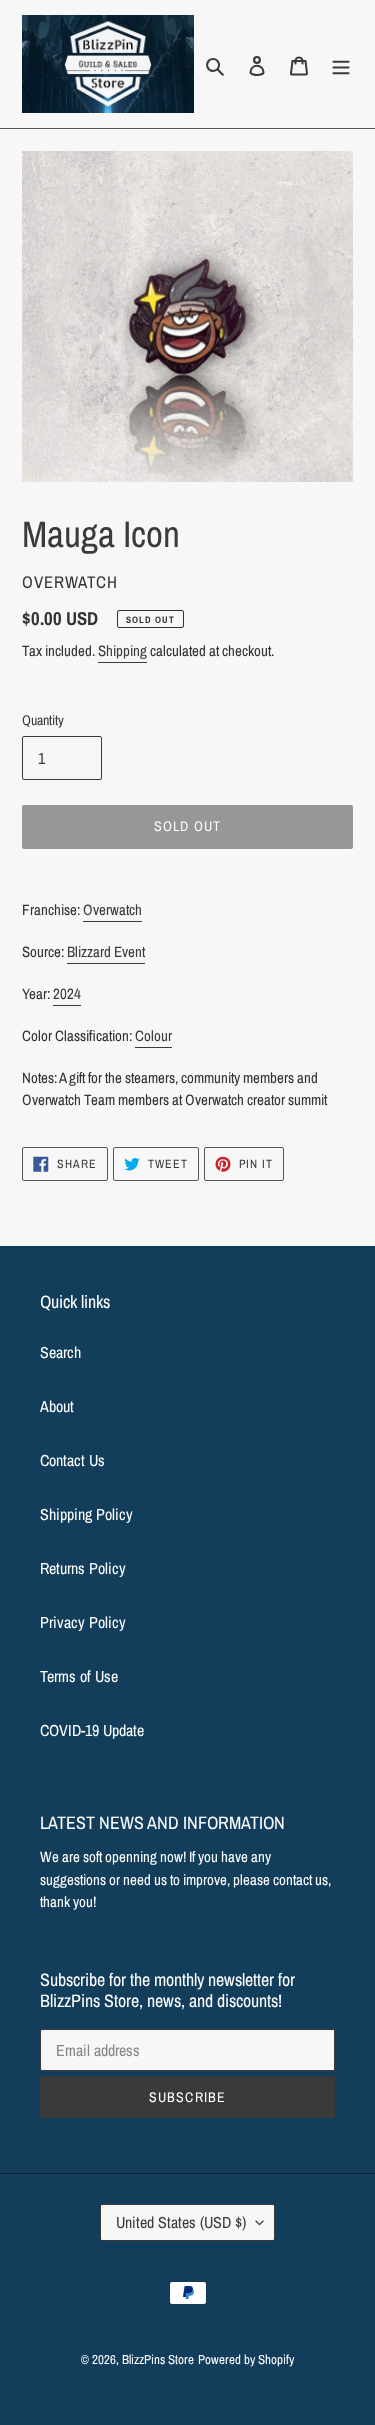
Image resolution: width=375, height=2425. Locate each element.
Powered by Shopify (246, 2359)
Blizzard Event (106, 951)
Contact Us (72, 1460)
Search (60, 1352)
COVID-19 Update (92, 1730)
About (57, 1406)
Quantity (43, 720)
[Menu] (341, 64)
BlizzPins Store (158, 2359)
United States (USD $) (181, 2222)
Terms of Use (79, 1676)
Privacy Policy (83, 1622)
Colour (153, 1035)
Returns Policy (83, 1568)
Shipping (122, 650)
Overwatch (112, 909)
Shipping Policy (86, 1514)
